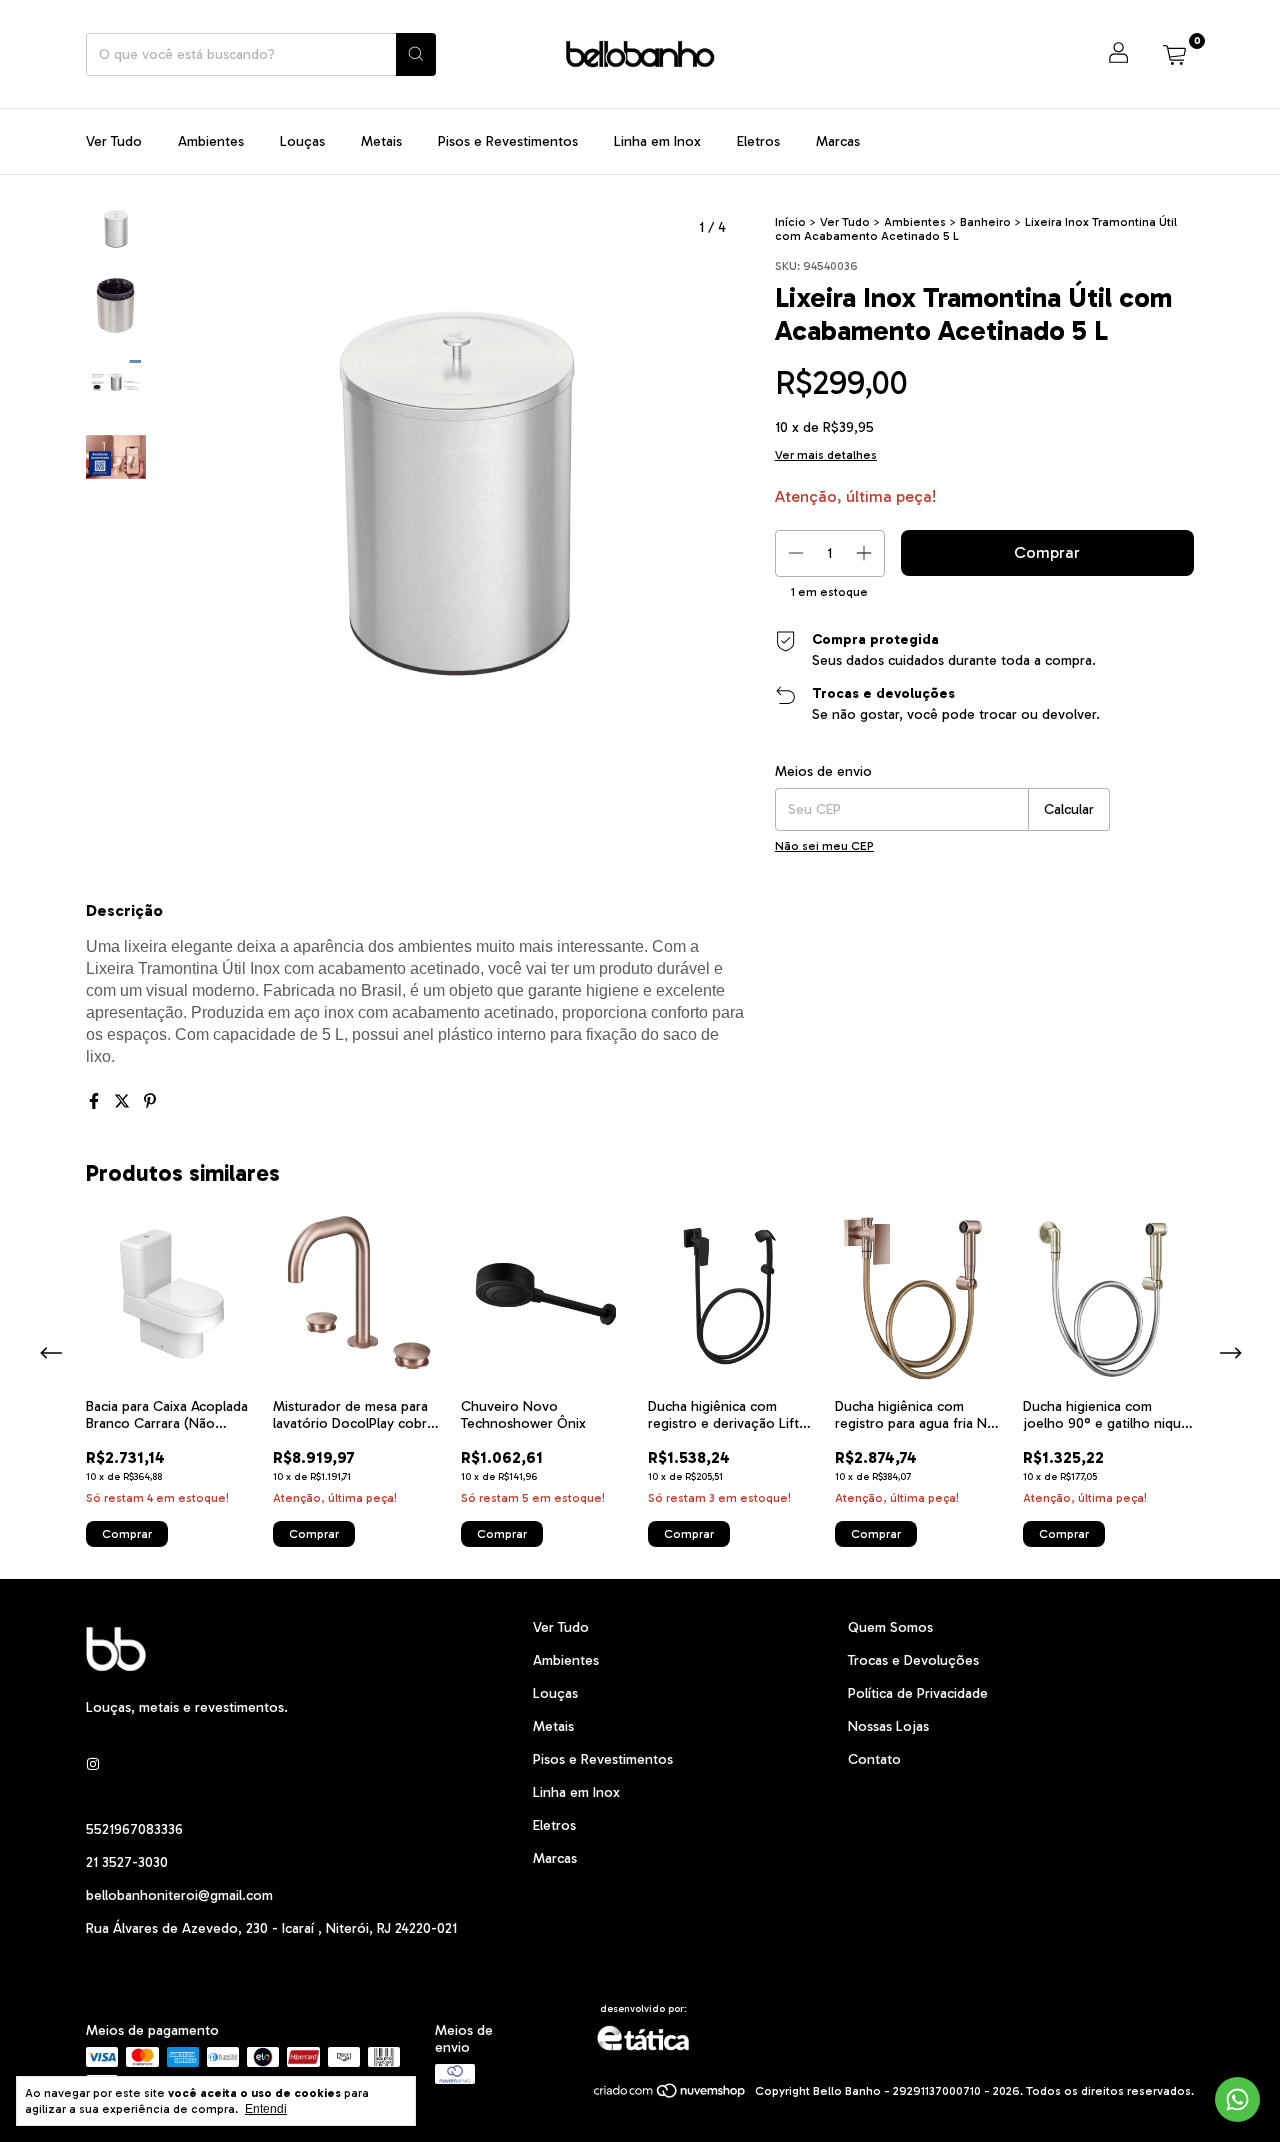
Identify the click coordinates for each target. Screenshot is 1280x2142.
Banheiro (985, 222)
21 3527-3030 (127, 1862)
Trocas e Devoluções (913, 1660)
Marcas (838, 141)
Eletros (758, 141)
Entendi (266, 2109)
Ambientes (211, 141)
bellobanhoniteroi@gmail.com (179, 1895)
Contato (874, 1759)
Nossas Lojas (888, 1726)
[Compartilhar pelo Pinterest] (150, 1101)
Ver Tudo (114, 141)
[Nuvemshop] (670, 2096)
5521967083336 (134, 1829)
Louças (302, 141)
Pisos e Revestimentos (508, 141)
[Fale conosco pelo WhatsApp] (1237, 2099)
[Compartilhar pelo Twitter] (124, 1101)
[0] (1174, 54)
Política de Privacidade (918, 1693)
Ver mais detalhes (826, 455)
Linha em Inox (657, 141)
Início (790, 222)
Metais (381, 141)
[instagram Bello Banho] (93, 1764)
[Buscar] (416, 54)
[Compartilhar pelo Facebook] (96, 1101)
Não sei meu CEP (824, 846)
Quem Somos (890, 1627)
